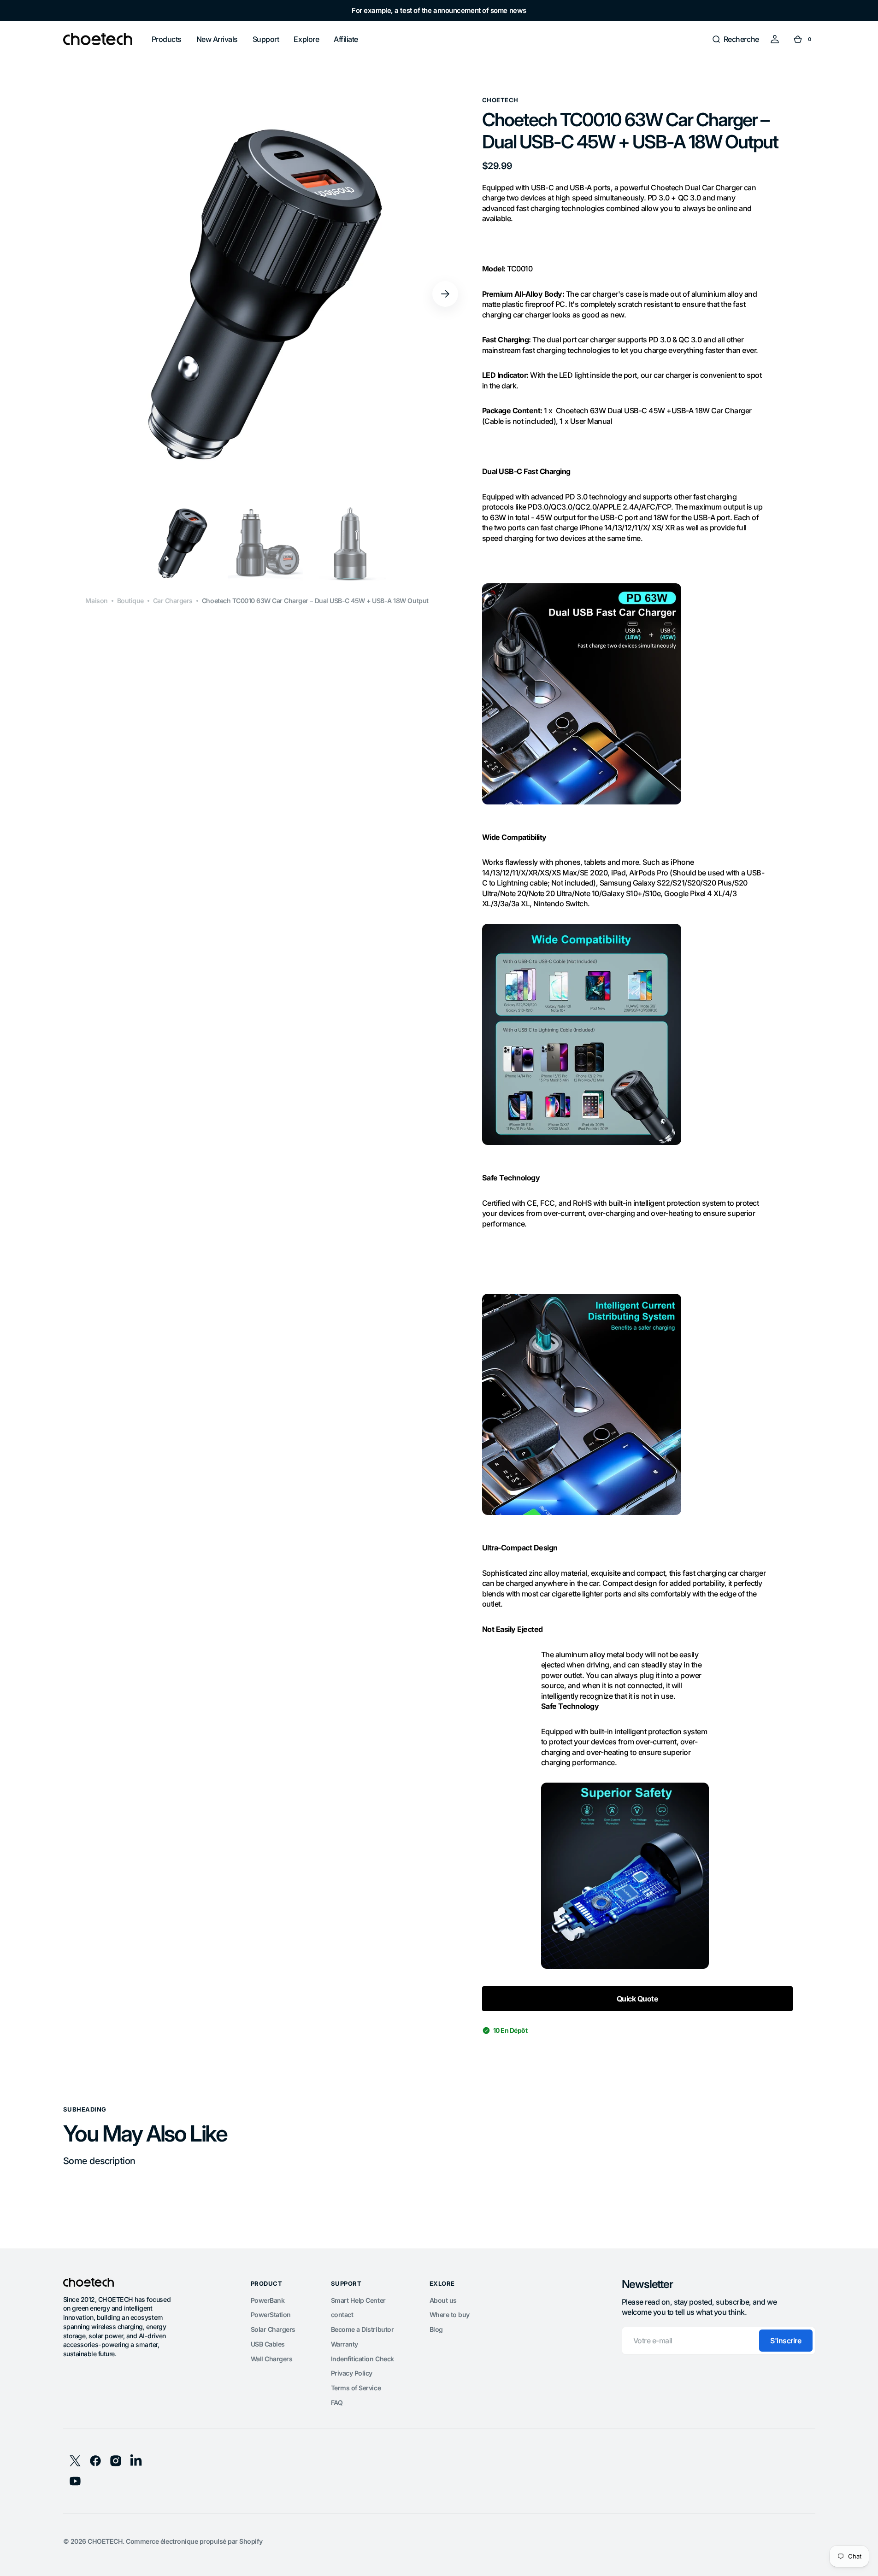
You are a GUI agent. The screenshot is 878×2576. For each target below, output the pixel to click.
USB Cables (268, 2344)
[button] (735, 39)
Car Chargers (173, 601)
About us (443, 2300)
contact (342, 2315)
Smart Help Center (358, 2300)
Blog (436, 2329)
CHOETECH (105, 2541)
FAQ (337, 2403)
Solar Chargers (273, 2329)
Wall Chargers (272, 2359)
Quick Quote (637, 1999)
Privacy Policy (352, 2373)
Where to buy (450, 2315)
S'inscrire (786, 2341)
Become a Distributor (362, 2329)
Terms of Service (356, 2388)
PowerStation (271, 2315)
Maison (96, 601)
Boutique (130, 601)
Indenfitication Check (362, 2359)
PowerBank (268, 2300)
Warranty (345, 2344)
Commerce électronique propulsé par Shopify (194, 2541)
